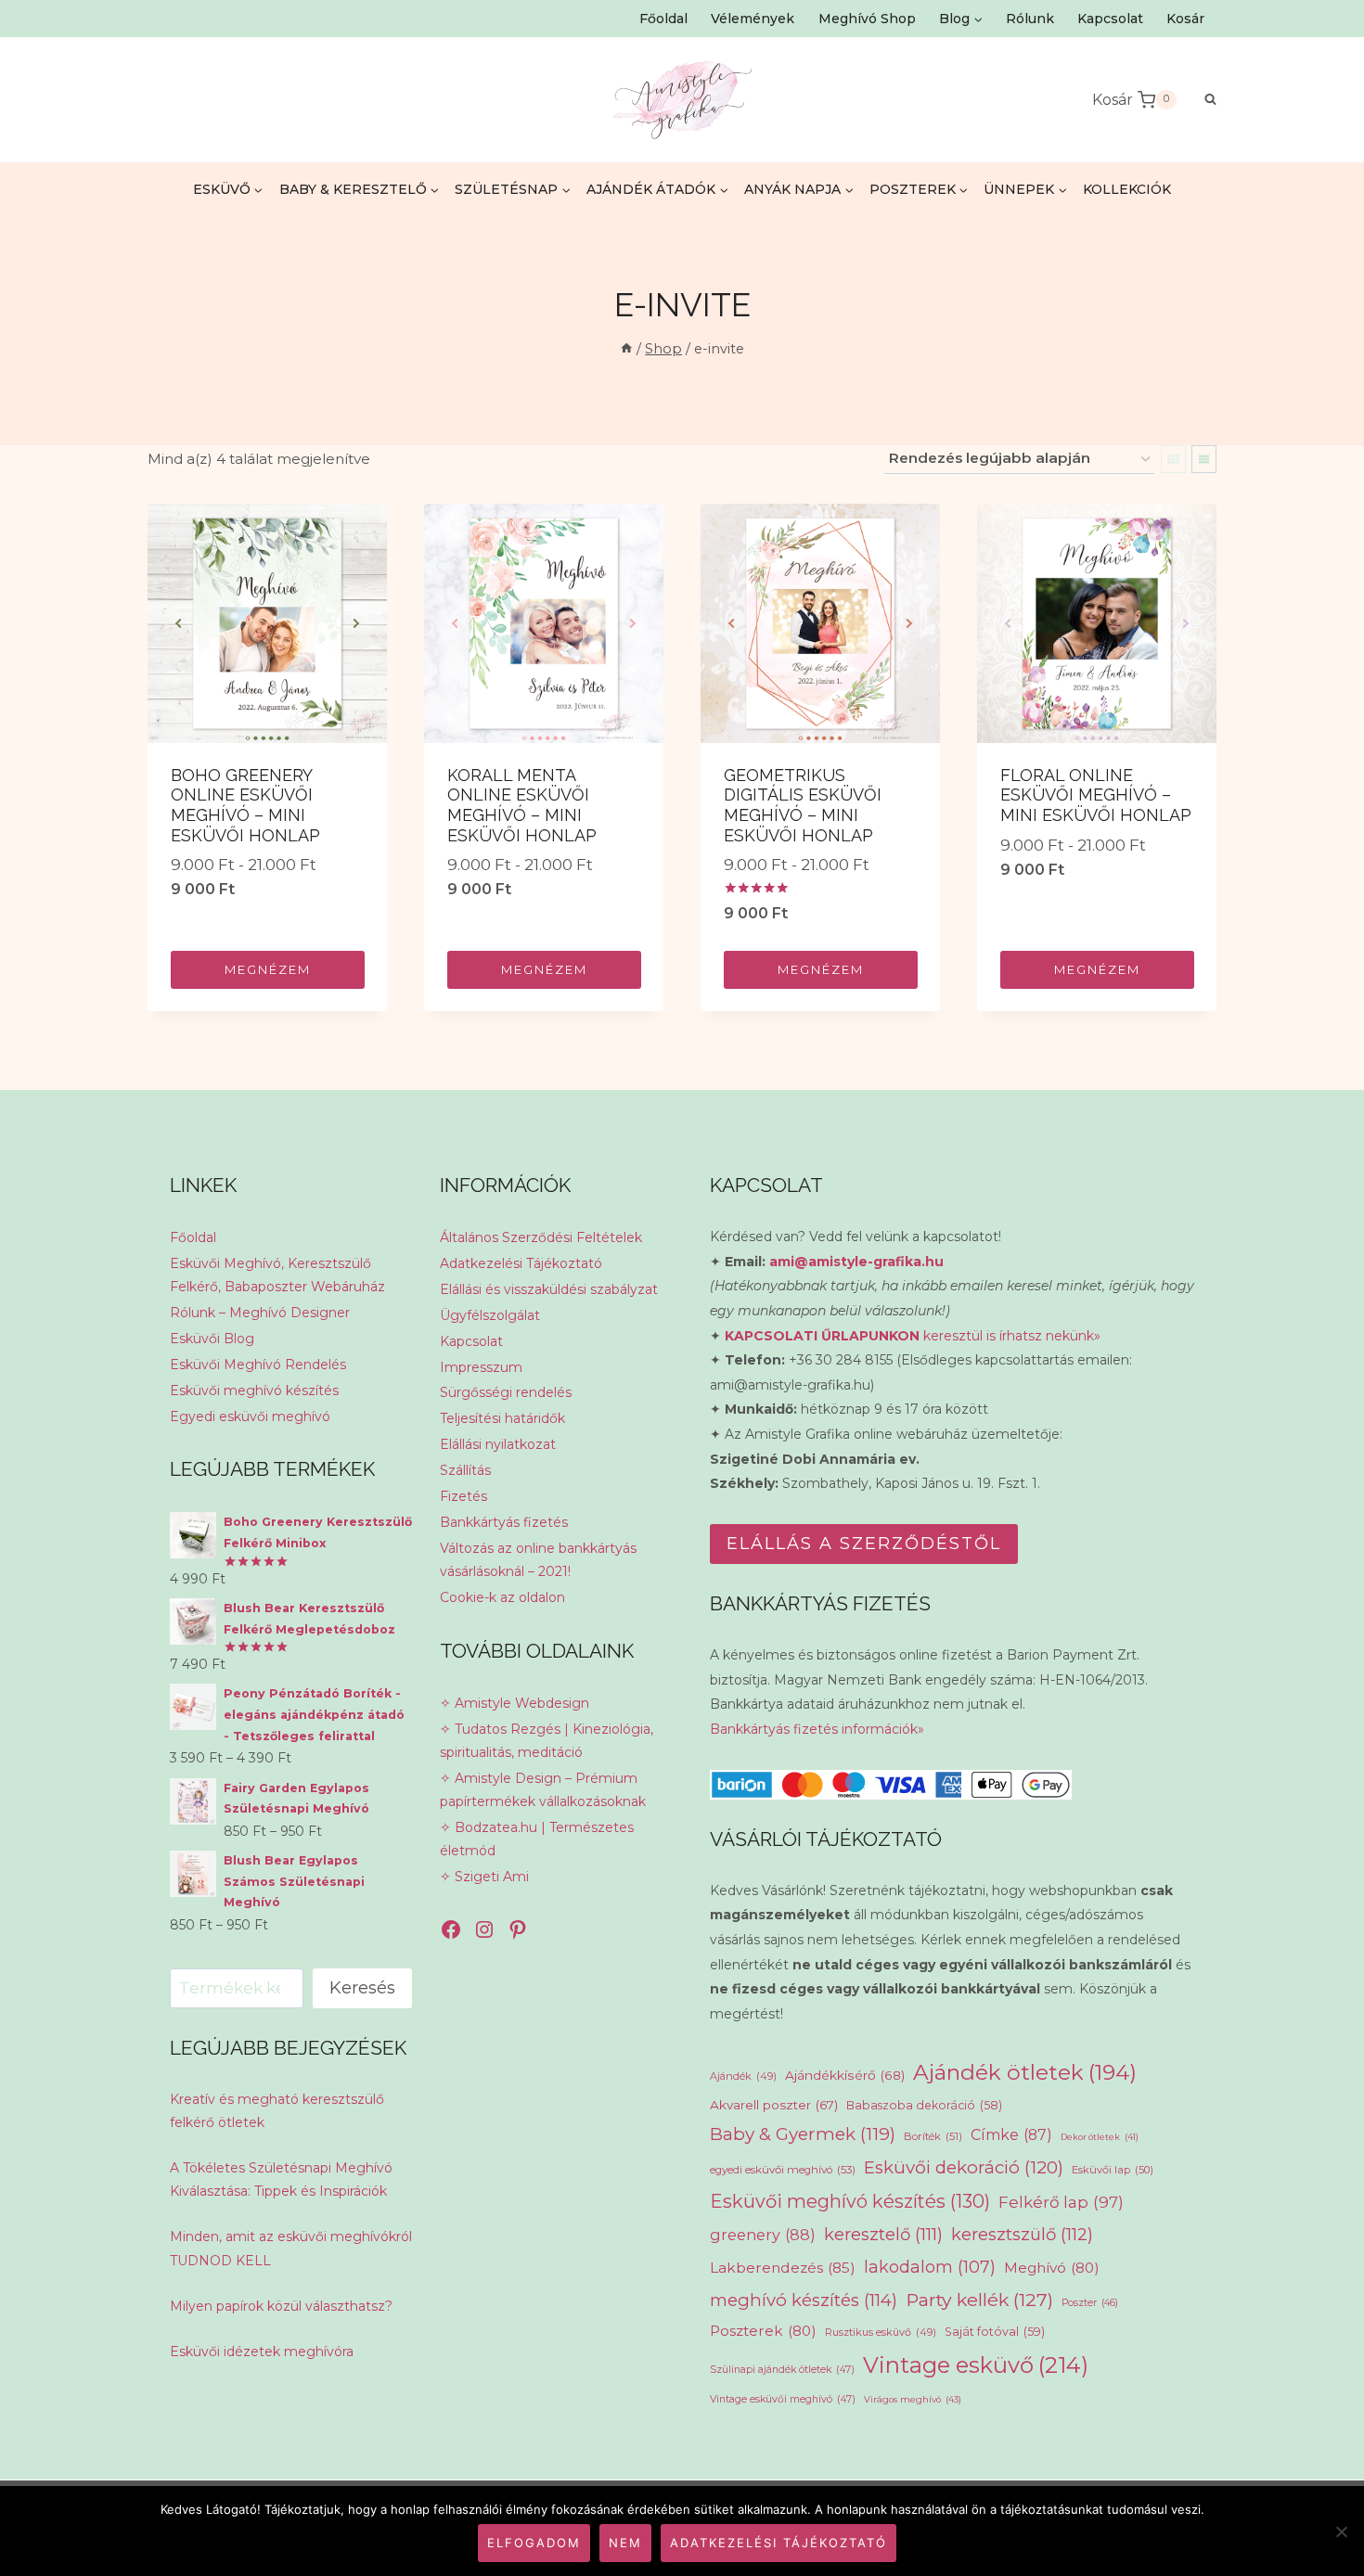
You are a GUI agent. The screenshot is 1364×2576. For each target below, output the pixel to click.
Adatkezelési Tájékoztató (521, 1263)
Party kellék (979, 2300)
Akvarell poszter (774, 2105)
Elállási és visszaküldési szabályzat (549, 1289)
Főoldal (663, 19)
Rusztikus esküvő (881, 2332)
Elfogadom (534, 2543)
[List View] (1204, 459)
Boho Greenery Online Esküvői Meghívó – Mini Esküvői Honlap (245, 805)
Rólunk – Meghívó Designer (260, 1313)
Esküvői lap (1113, 2170)
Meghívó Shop (867, 19)
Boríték (933, 2136)
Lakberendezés (783, 2268)
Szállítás (465, 1470)
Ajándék (743, 2076)
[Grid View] (1173, 459)
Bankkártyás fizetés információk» (817, 1729)
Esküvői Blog (212, 1339)
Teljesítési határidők (502, 1418)
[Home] (626, 349)
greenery (763, 2235)
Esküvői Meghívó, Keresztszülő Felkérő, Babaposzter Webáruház (277, 1275)
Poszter (1090, 2303)
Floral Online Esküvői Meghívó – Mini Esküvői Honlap (1096, 795)
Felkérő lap (1061, 2202)
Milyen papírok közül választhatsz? (281, 2306)
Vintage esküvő (976, 2365)
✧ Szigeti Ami (484, 1877)
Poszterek (763, 2331)
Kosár (1185, 19)
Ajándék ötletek (1025, 2072)
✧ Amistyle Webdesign (515, 1703)
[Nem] (1341, 2531)
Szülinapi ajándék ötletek (782, 2370)
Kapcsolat (1110, 19)
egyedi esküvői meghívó (783, 2170)
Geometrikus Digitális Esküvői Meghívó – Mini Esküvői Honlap (803, 805)
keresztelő (883, 2234)
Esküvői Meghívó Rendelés (258, 1365)
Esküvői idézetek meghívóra (262, 2352)
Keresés (362, 1988)
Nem (625, 2543)
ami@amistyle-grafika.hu (856, 1262)
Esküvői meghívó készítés (254, 1391)
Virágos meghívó (913, 2399)
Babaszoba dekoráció (924, 2105)
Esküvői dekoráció (964, 2167)
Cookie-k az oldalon (502, 1597)
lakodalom (930, 2267)
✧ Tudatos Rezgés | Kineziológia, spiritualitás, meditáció (547, 1741)
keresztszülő (1022, 2234)
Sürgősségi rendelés (506, 1392)
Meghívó (1052, 2268)
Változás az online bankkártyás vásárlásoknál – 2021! (538, 1560)
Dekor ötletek (1100, 2137)
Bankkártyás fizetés (504, 1522)
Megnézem (268, 969)
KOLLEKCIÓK (1127, 189)
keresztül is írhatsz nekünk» (913, 1336)
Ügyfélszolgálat (490, 1315)
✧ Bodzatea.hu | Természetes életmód (537, 1839)
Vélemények (753, 19)
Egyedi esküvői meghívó (250, 1416)
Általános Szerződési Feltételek (541, 1237)
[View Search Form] (1201, 100)
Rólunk (1030, 19)
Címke (1011, 2135)
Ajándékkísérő (845, 2075)
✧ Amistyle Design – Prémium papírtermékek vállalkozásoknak (543, 1790)
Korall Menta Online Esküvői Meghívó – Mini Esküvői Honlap (522, 805)
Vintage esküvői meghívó (783, 2399)
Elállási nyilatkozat (498, 1444)
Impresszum (481, 1367)
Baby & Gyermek (803, 2134)
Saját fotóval (995, 2332)
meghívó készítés (804, 2300)
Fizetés (463, 1496)
